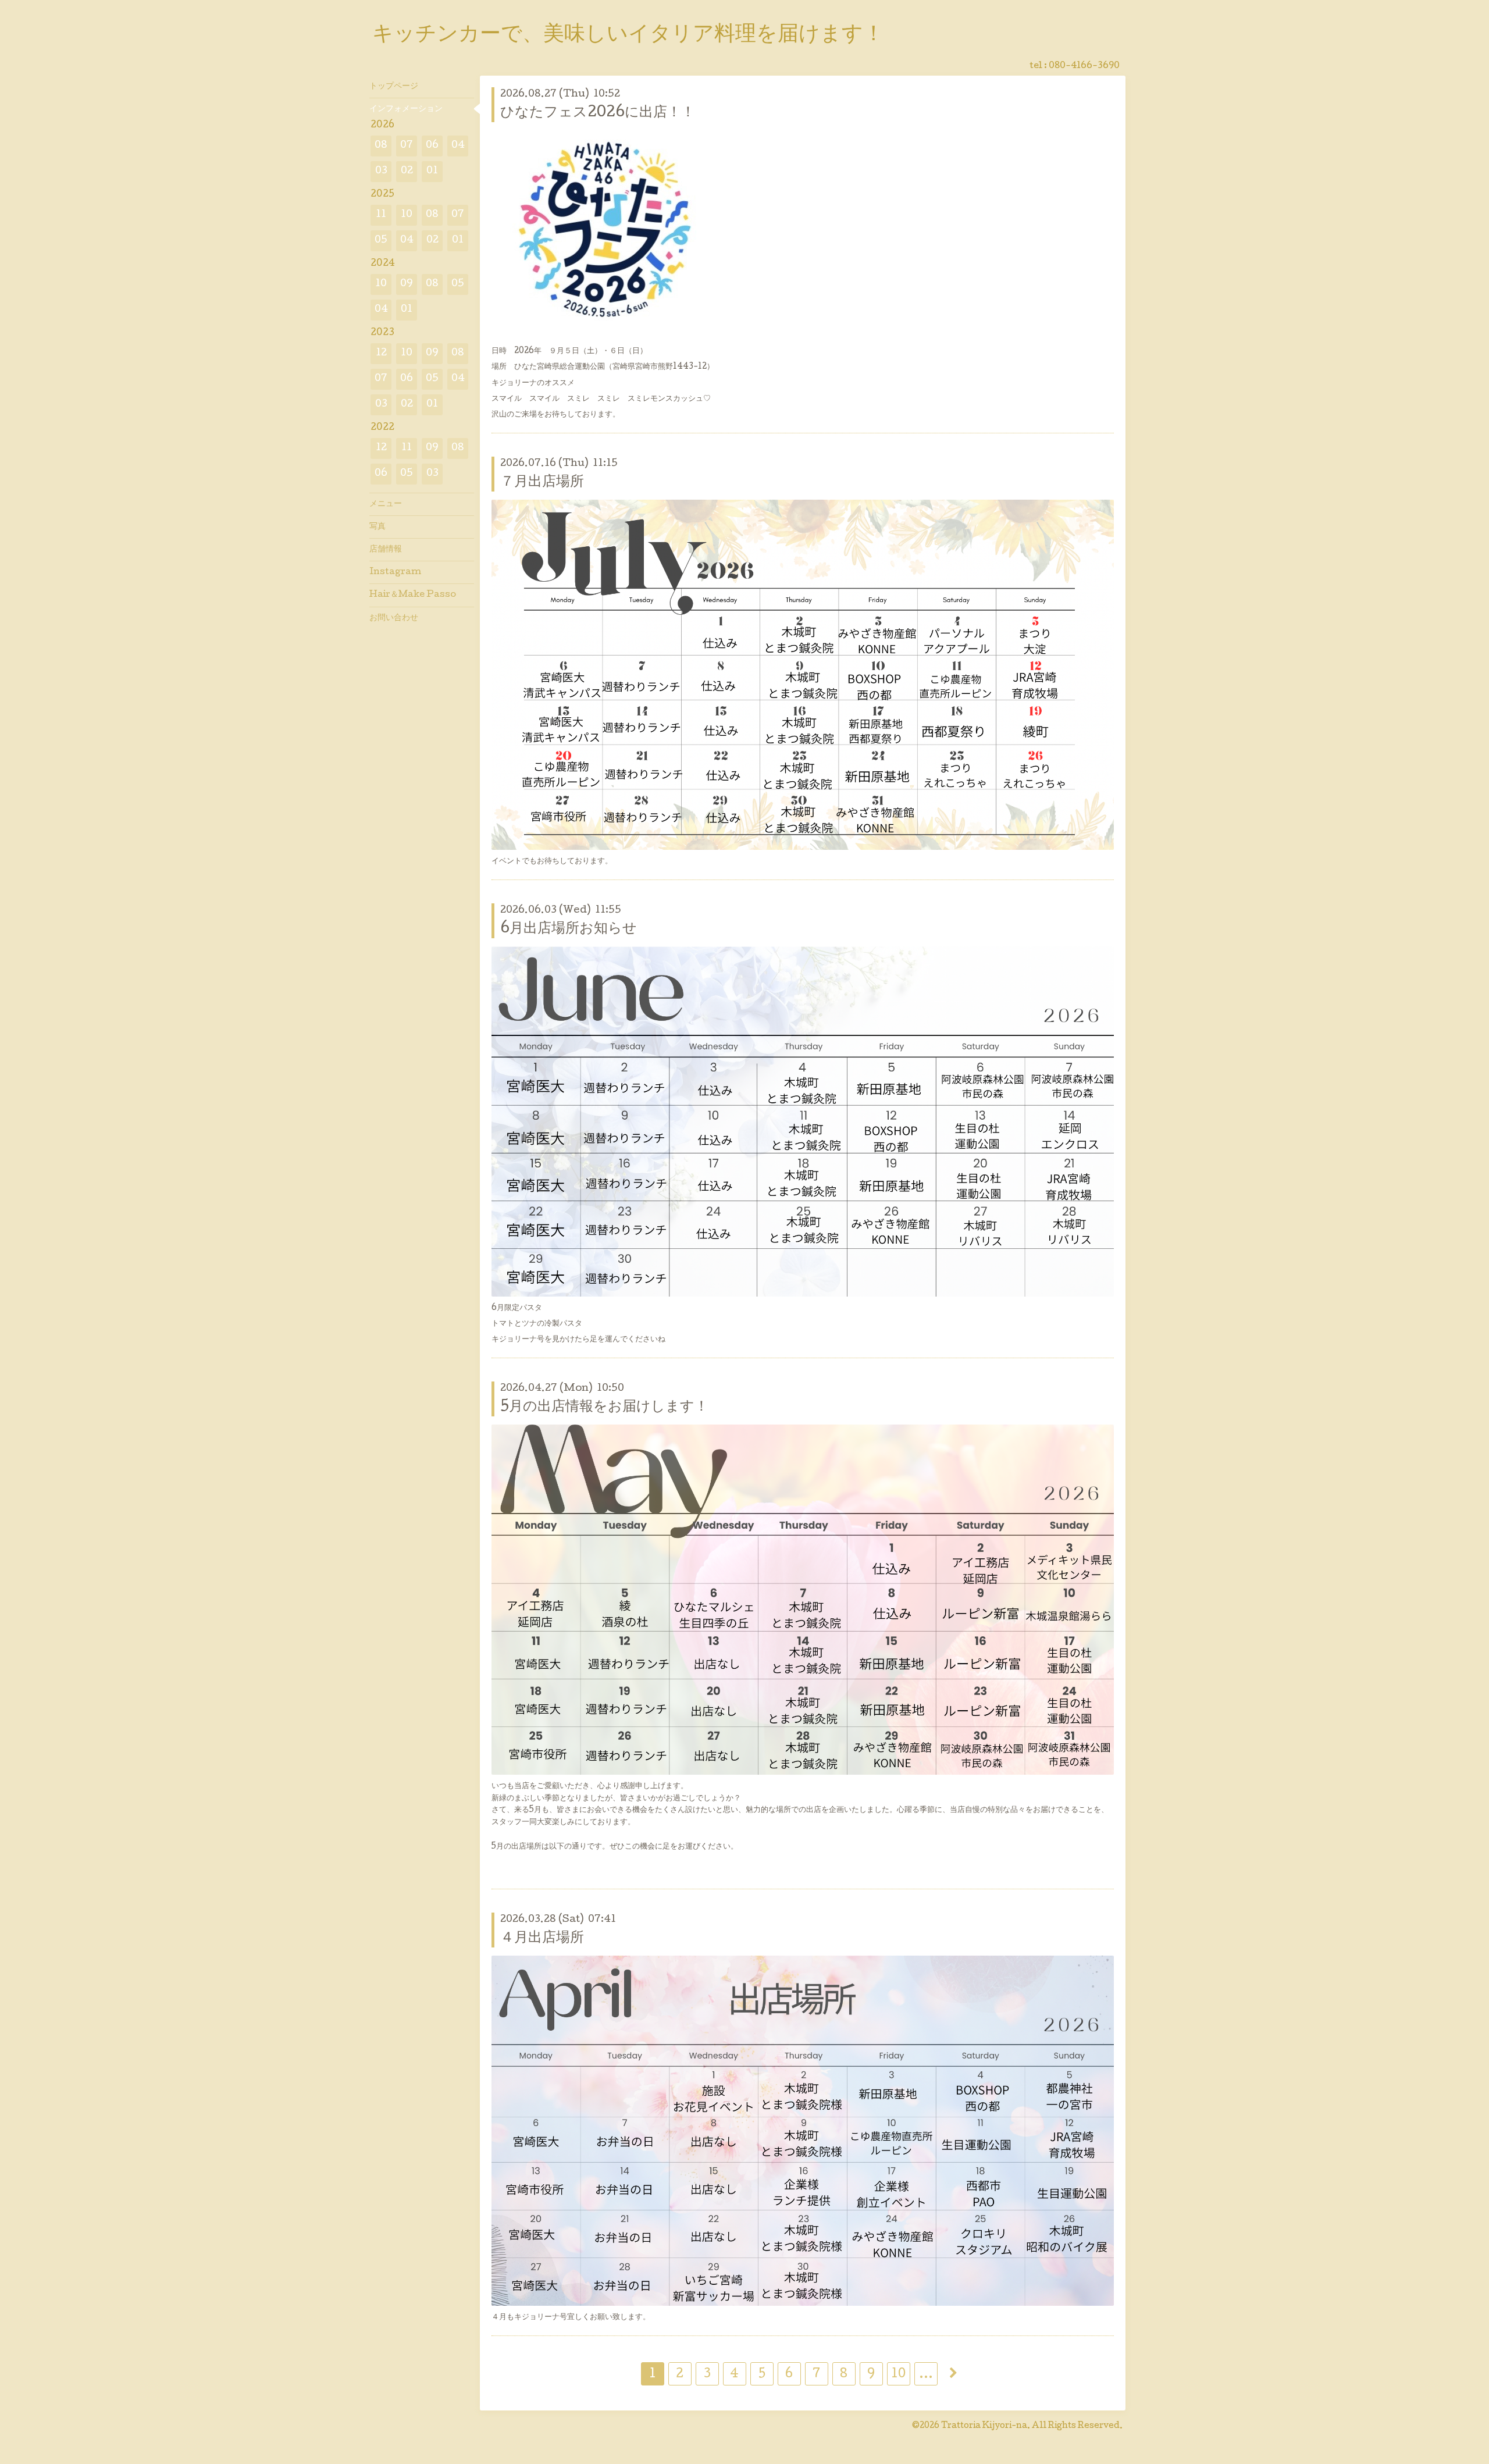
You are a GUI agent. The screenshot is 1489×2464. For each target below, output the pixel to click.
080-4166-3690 (1084, 66)
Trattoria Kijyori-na (984, 2426)
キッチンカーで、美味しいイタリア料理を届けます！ (628, 35)
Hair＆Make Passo (413, 595)
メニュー (386, 504)
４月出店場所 (542, 1938)
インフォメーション (406, 109)
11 (381, 215)
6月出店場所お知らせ (569, 929)
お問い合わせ (394, 618)
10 (898, 2375)
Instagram (395, 572)
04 (458, 146)
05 (381, 241)
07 (407, 146)
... (926, 2375)
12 (381, 353)
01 (432, 171)
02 (407, 171)
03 (381, 171)
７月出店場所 (542, 483)
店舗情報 (386, 550)
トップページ (394, 87)
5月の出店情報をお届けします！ (604, 1407)
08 (381, 146)
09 (407, 284)
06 (432, 146)
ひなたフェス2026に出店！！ (598, 113)
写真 (377, 527)
